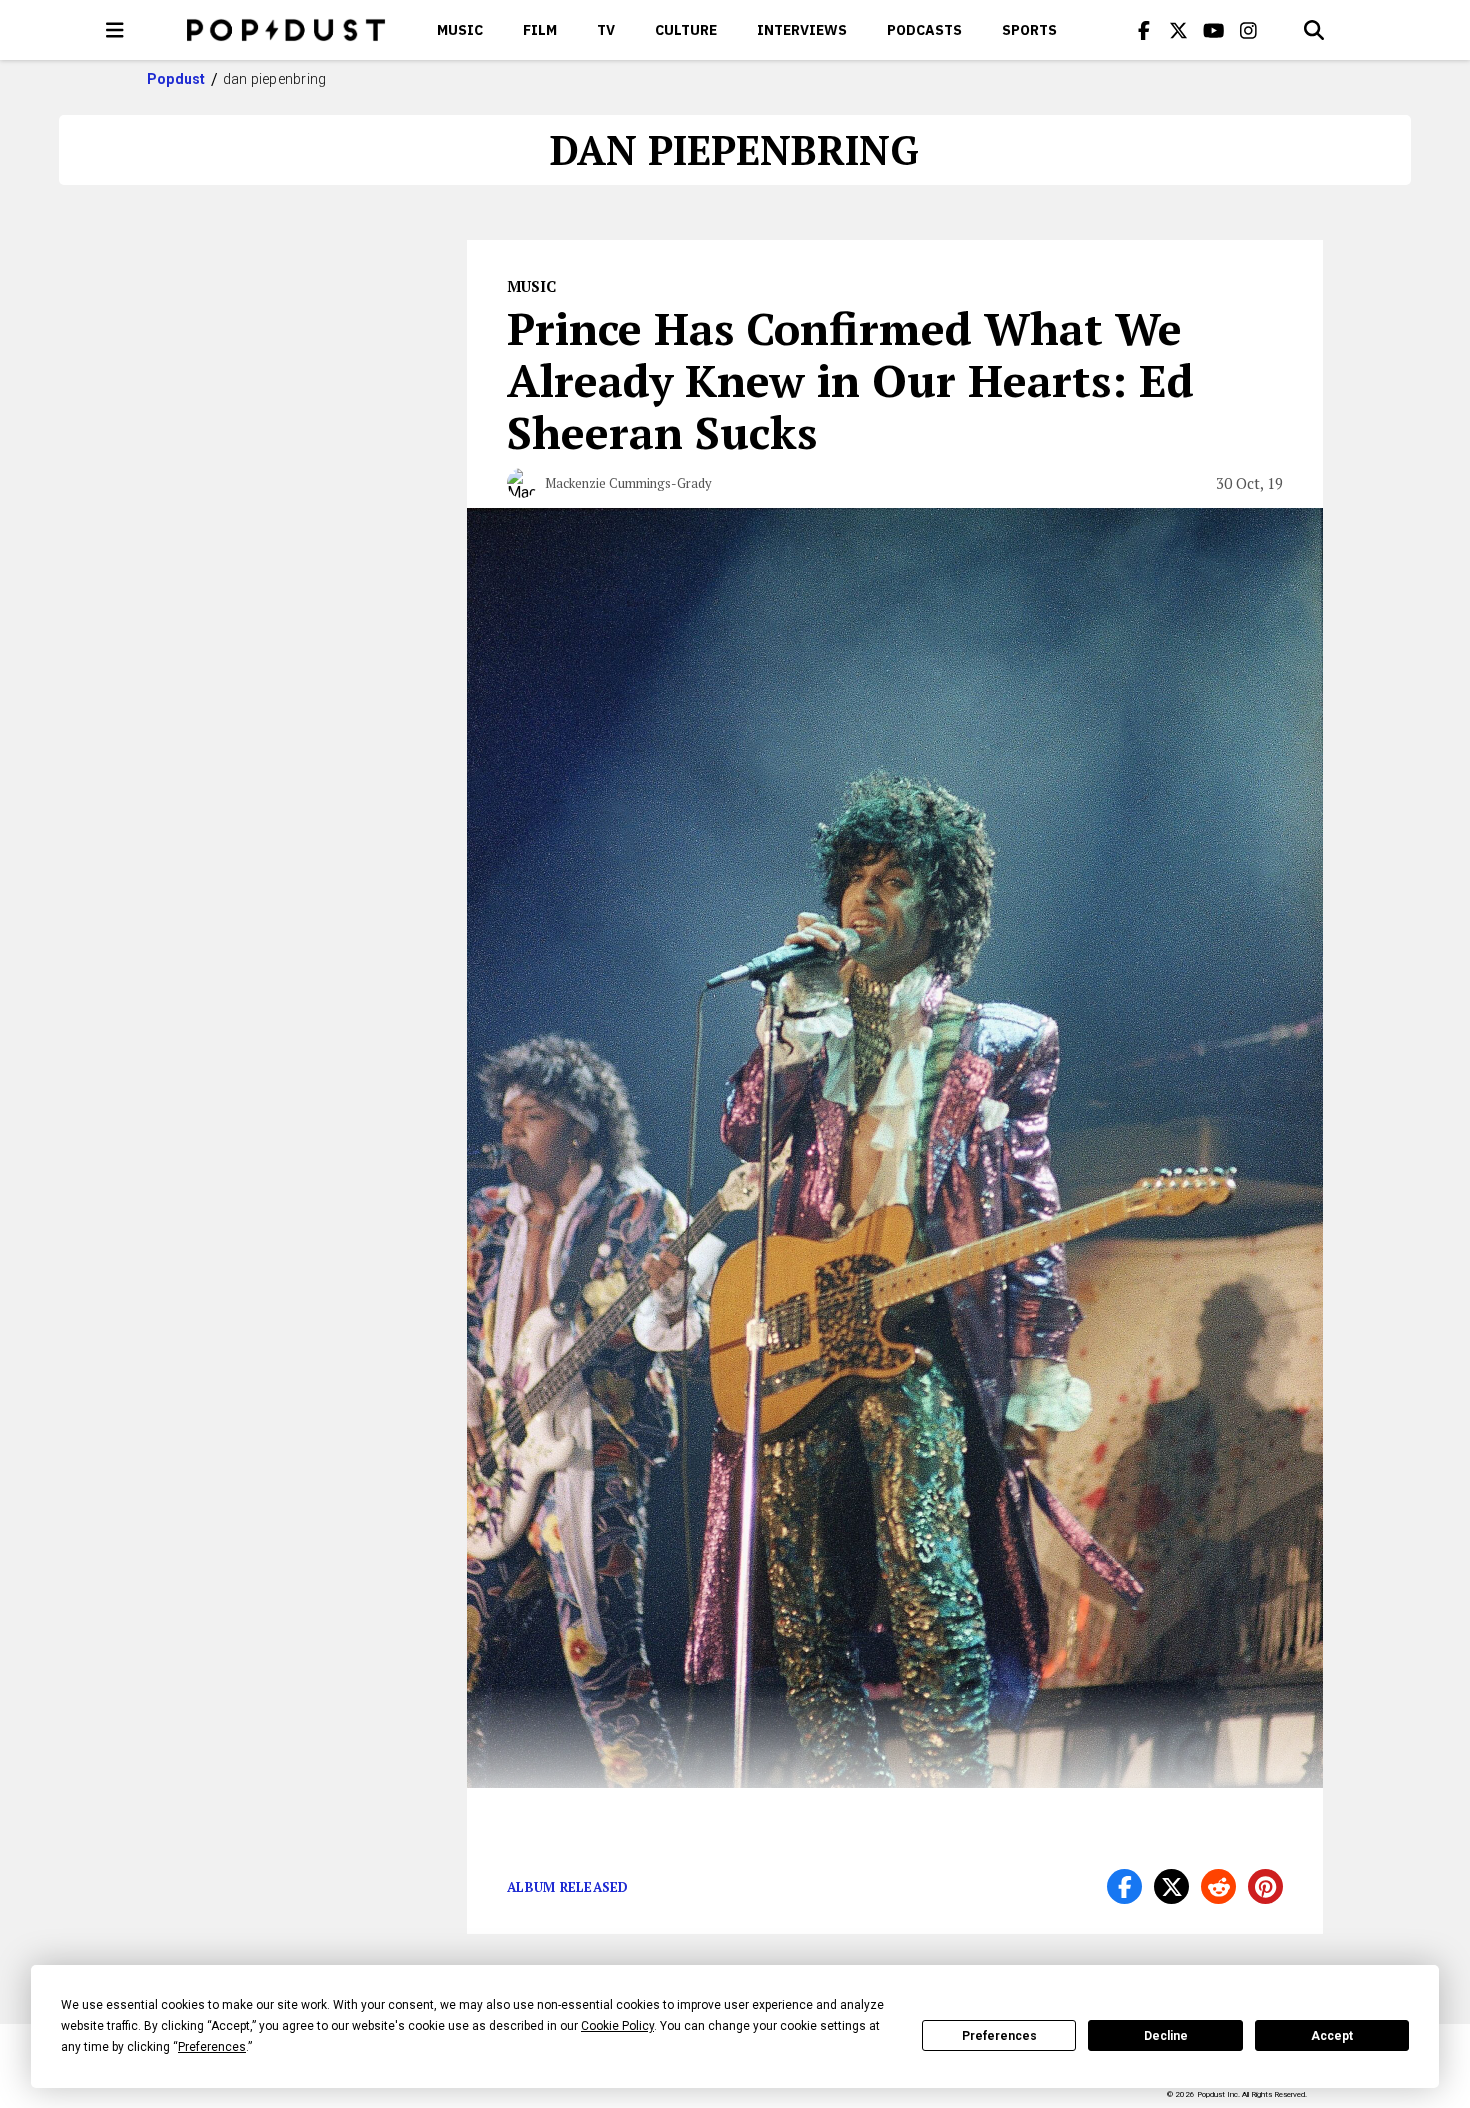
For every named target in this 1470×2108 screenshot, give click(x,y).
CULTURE (686, 30)
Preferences (999, 2036)
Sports (1029, 30)
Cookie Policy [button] (617, 2026)
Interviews (802, 30)
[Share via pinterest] (1265, 1886)
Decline (1166, 2036)
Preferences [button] (212, 2047)
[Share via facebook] (1124, 1886)
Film (540, 30)
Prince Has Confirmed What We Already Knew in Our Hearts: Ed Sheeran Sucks (850, 380)
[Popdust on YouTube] (1214, 30)
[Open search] (1314, 30)
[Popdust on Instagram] (1249, 30)
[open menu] (115, 30)
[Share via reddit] (1218, 1886)
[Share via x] (1171, 1886)
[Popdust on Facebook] (1144, 30)
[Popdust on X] (1179, 30)
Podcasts (924, 30)
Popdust (176, 79)
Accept (1332, 2036)
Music (460, 30)
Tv (606, 30)
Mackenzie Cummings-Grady (628, 483)
